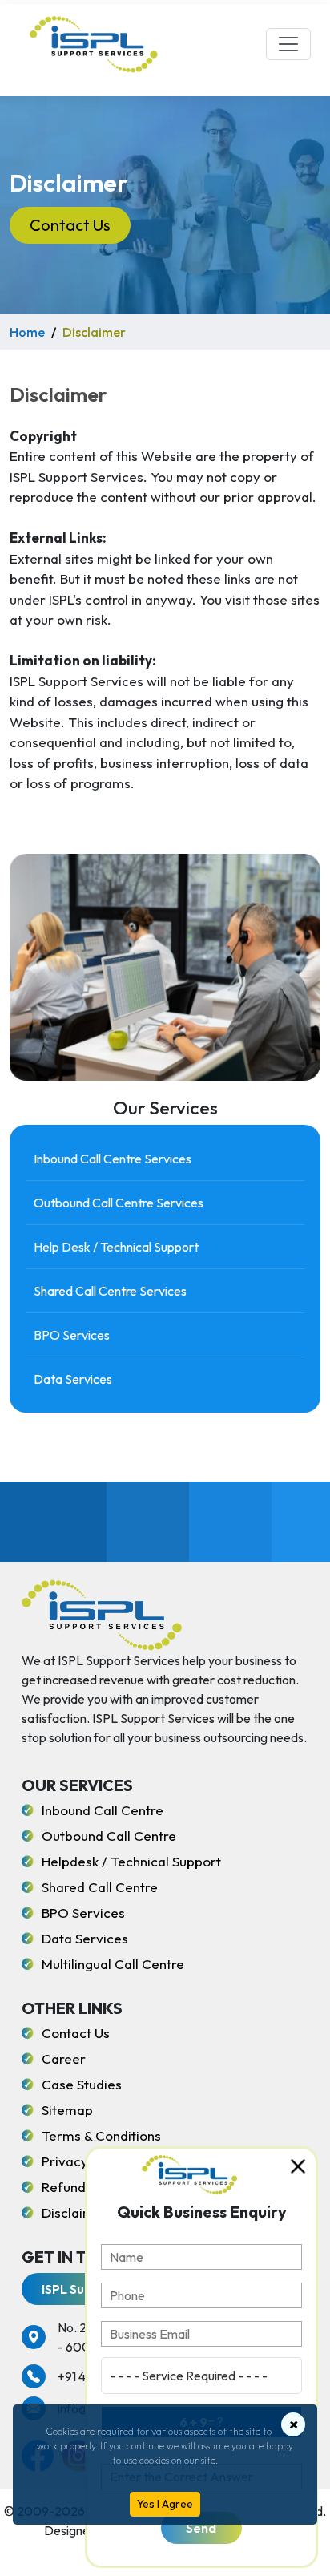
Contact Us (70, 225)
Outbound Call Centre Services (119, 1203)
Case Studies (82, 2084)
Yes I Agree (165, 2504)
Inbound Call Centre (103, 1810)
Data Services (73, 1379)
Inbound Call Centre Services (113, 1159)
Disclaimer (75, 2212)
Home (27, 332)
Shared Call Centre (100, 1887)
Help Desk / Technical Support (116, 1247)
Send (201, 2528)
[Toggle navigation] (288, 44)
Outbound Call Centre (109, 1836)
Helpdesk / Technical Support (131, 1861)
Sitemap (67, 2110)
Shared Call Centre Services (110, 1291)
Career (64, 2058)
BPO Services (72, 1335)
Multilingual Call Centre (113, 1964)
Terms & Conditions (101, 2135)
